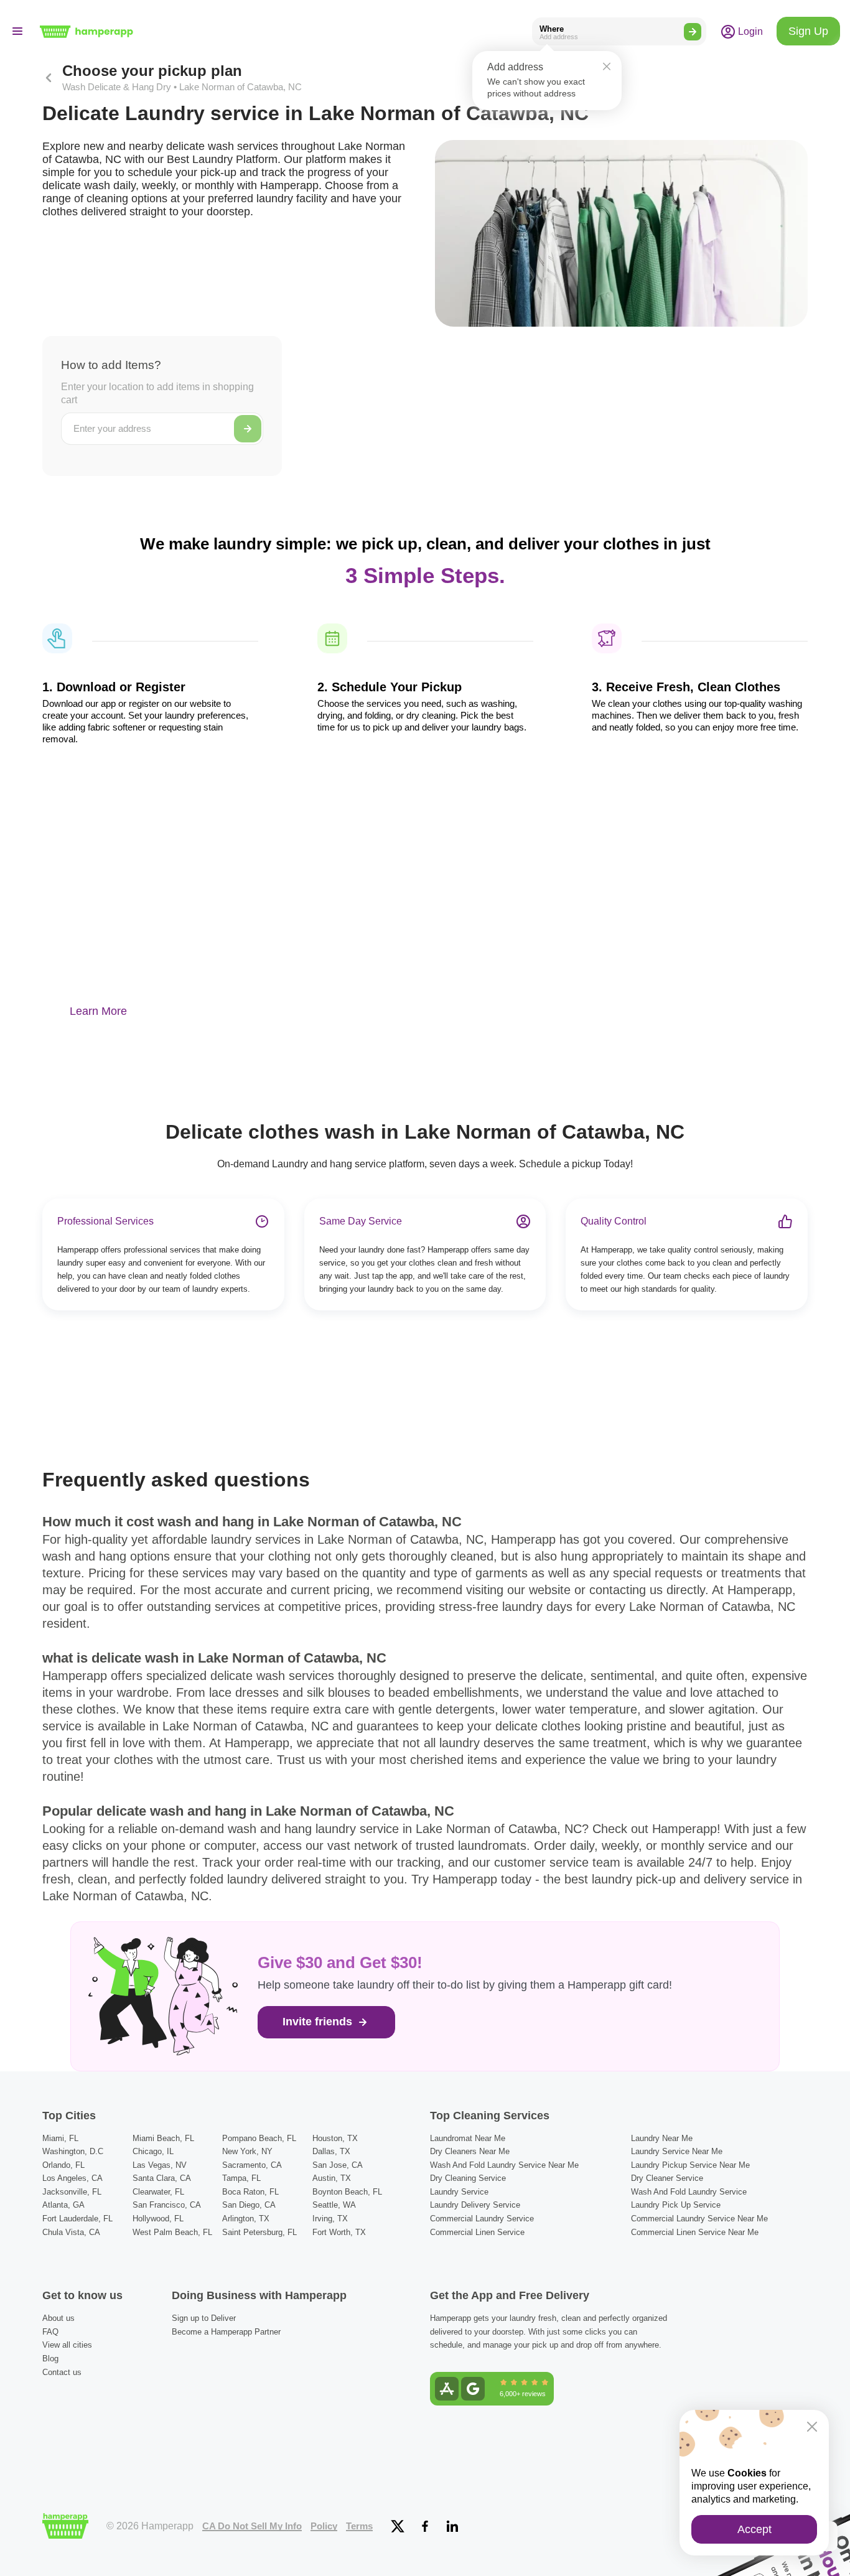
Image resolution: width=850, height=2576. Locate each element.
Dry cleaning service (468, 2178)
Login (749, 31)
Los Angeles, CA (72, 2178)
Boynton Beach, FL (347, 2192)
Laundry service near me (677, 2151)
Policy (324, 2526)
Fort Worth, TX (339, 2232)
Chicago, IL (153, 2151)
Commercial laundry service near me (699, 2219)
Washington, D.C (73, 2151)
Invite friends (319, 2022)
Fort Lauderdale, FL (77, 2219)
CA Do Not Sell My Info (252, 2526)
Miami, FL (60, 2138)
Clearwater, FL (158, 2192)
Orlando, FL (63, 2165)
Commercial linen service (477, 2232)
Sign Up (808, 31)
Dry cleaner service (667, 2178)
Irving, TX (330, 2219)
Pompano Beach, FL (259, 2138)
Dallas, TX (331, 2151)
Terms (359, 2526)
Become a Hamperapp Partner (226, 2332)
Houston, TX (335, 2138)
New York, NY (247, 2151)
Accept (754, 2529)
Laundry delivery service (475, 2205)
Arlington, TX (246, 2219)
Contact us (62, 2372)
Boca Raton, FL (250, 2192)
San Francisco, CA (167, 2205)
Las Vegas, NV (160, 2165)
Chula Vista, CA (71, 2232)
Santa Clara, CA (162, 2178)
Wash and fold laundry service (689, 2192)
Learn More (98, 1011)
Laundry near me (662, 2138)
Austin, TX (332, 2178)
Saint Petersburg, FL (259, 2232)
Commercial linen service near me (695, 2232)
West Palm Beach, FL (172, 2232)
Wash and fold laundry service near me (504, 2165)
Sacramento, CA (252, 2165)
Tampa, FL (241, 2178)
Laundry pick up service (676, 2205)
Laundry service (459, 2192)
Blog (50, 2359)
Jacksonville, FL (72, 2192)
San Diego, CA (249, 2205)
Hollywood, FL (158, 2219)
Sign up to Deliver (204, 2318)
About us (58, 2318)
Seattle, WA (334, 2205)
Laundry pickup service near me (690, 2165)
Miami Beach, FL (163, 2138)
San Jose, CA (338, 2165)
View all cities (67, 2345)
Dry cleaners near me (470, 2151)
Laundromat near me (468, 2138)
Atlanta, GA (63, 2205)
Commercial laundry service (482, 2219)
